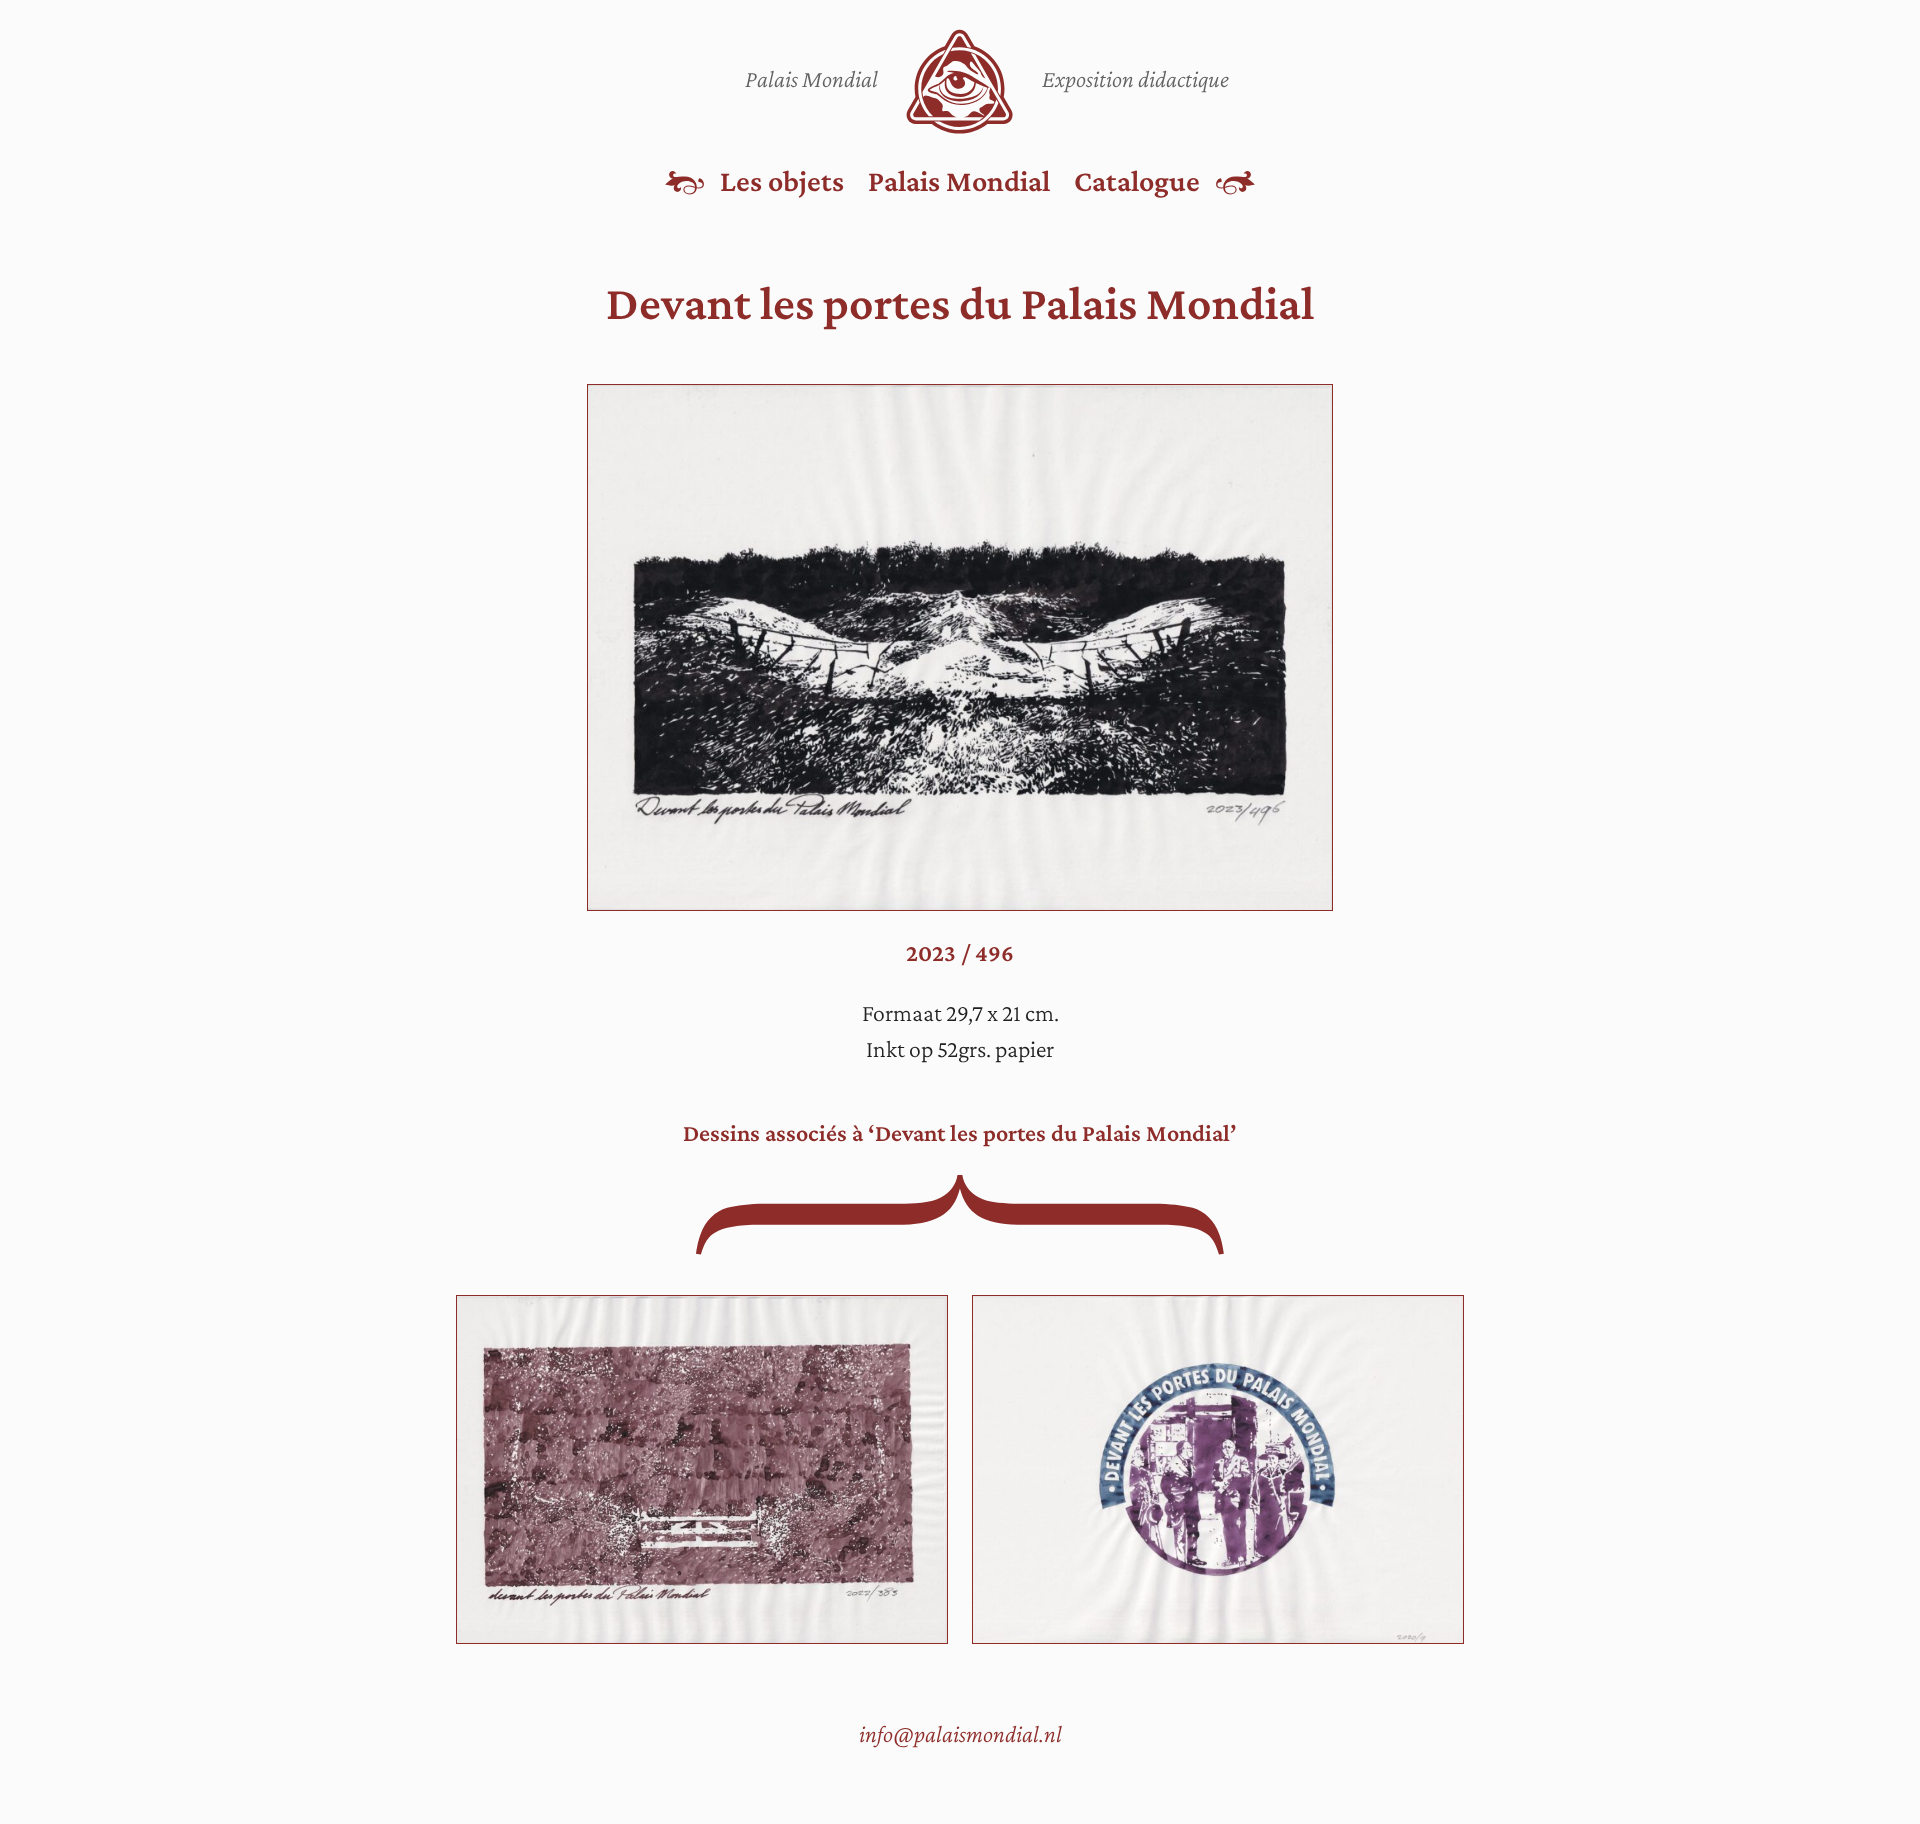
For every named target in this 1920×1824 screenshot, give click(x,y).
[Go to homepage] (959, 81)
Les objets (782, 180)
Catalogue (1137, 180)
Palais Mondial (959, 180)
